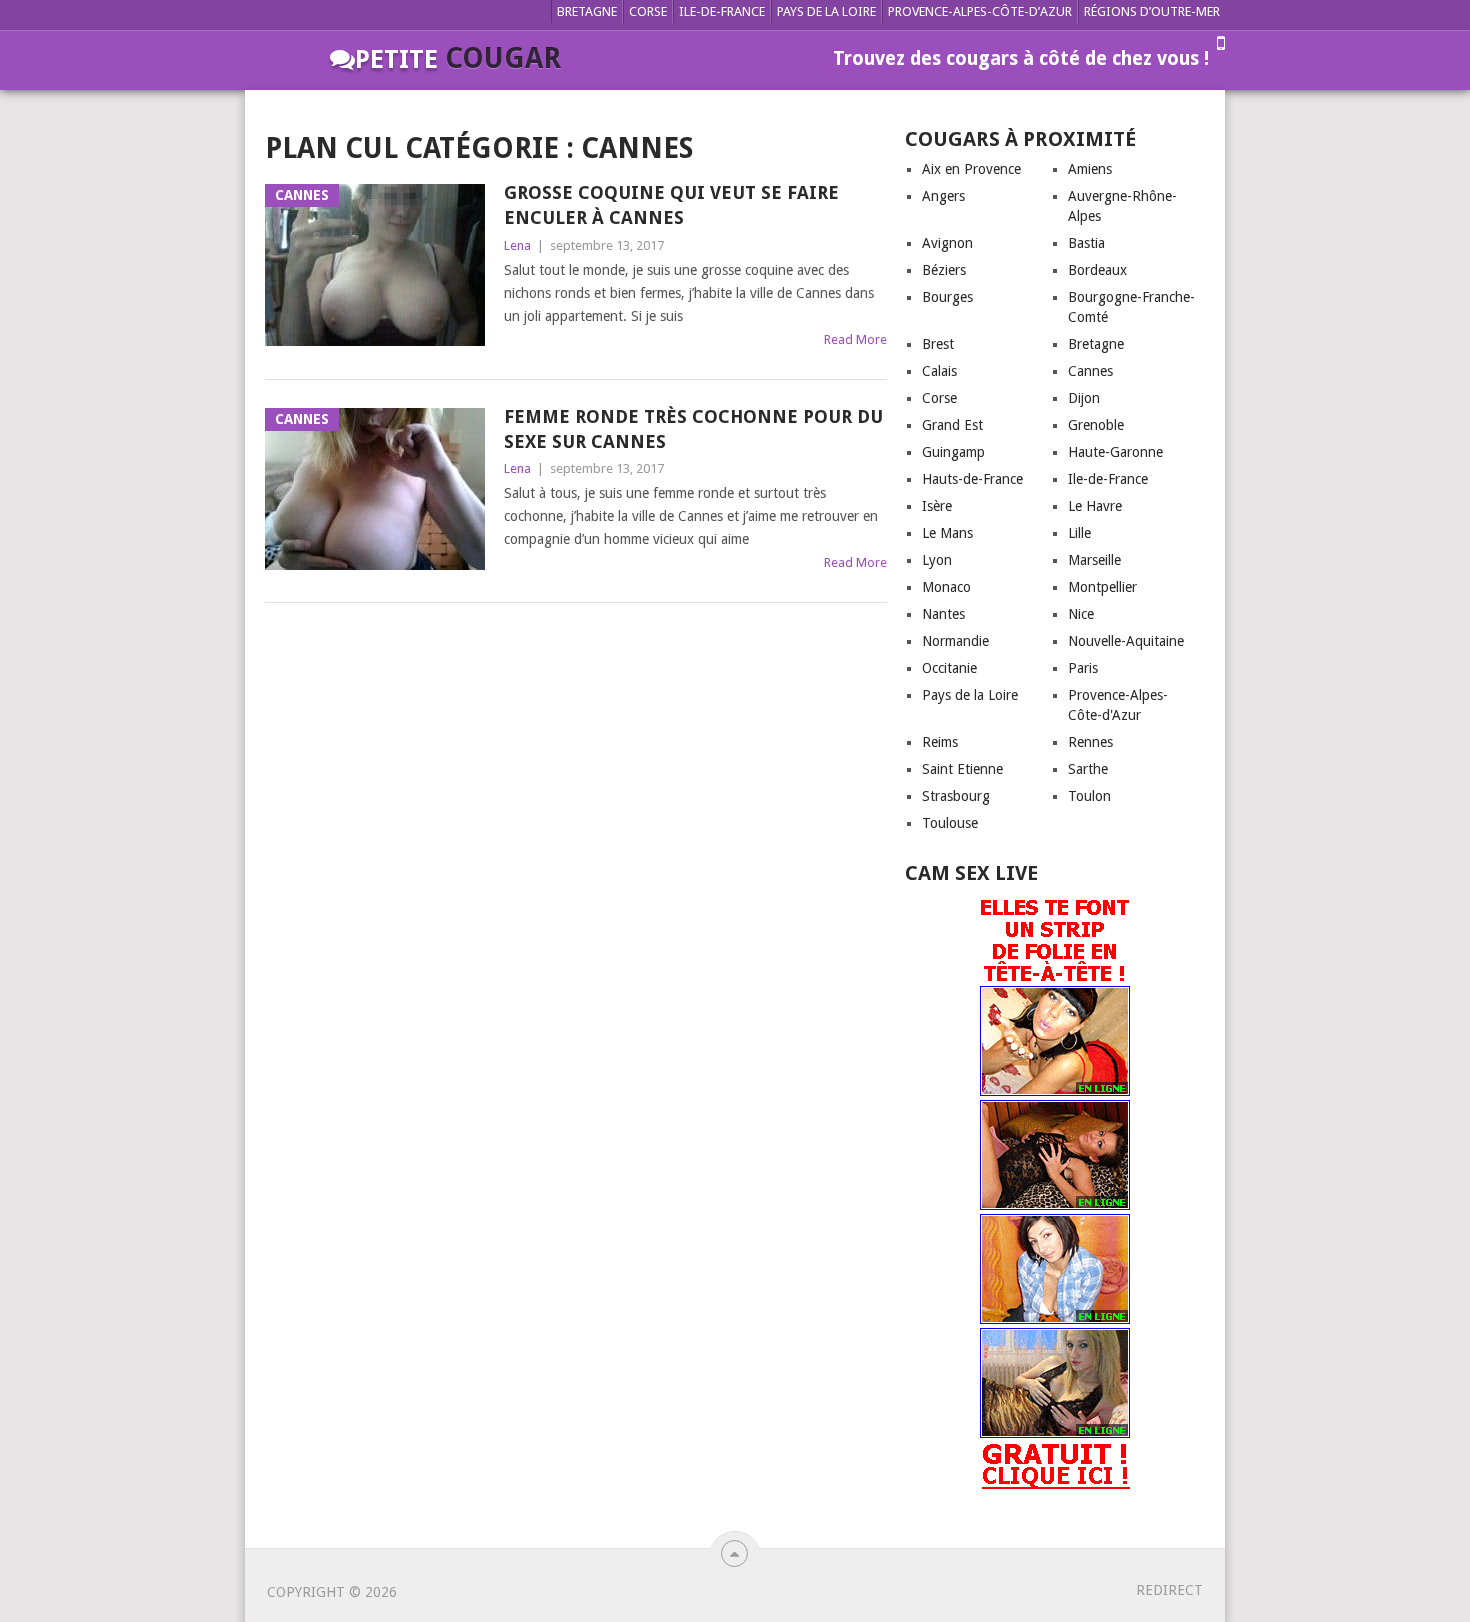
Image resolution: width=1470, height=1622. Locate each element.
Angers (943, 196)
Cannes (1090, 371)
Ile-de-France (722, 11)
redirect (1169, 1590)
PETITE (458, 59)
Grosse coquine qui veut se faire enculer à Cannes (671, 205)
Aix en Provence (971, 169)
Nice (1081, 614)
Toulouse (950, 823)
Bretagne (587, 11)
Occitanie (949, 668)
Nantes (943, 614)
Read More (855, 339)
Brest (938, 344)
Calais (939, 371)
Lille (1079, 533)
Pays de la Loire (826, 11)
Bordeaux (1097, 270)
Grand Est (952, 425)
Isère (937, 506)
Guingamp (953, 452)
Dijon (1084, 398)
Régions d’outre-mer (1152, 11)
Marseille (1094, 560)
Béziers (944, 270)
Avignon (947, 243)
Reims (940, 742)
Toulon (1089, 796)
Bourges (947, 297)
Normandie (955, 641)
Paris (1083, 668)
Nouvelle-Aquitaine (1126, 641)
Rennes (1090, 742)
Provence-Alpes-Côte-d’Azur (980, 11)
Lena (517, 245)
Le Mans (947, 533)
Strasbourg (956, 796)
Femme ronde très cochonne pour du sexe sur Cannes (693, 429)
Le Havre (1095, 506)
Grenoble (1096, 425)
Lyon (937, 560)
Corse (648, 11)
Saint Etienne (962, 769)
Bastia (1086, 243)
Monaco (946, 587)
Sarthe (1088, 769)
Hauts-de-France (972, 479)
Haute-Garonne (1115, 452)
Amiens (1090, 169)
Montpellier (1102, 587)
